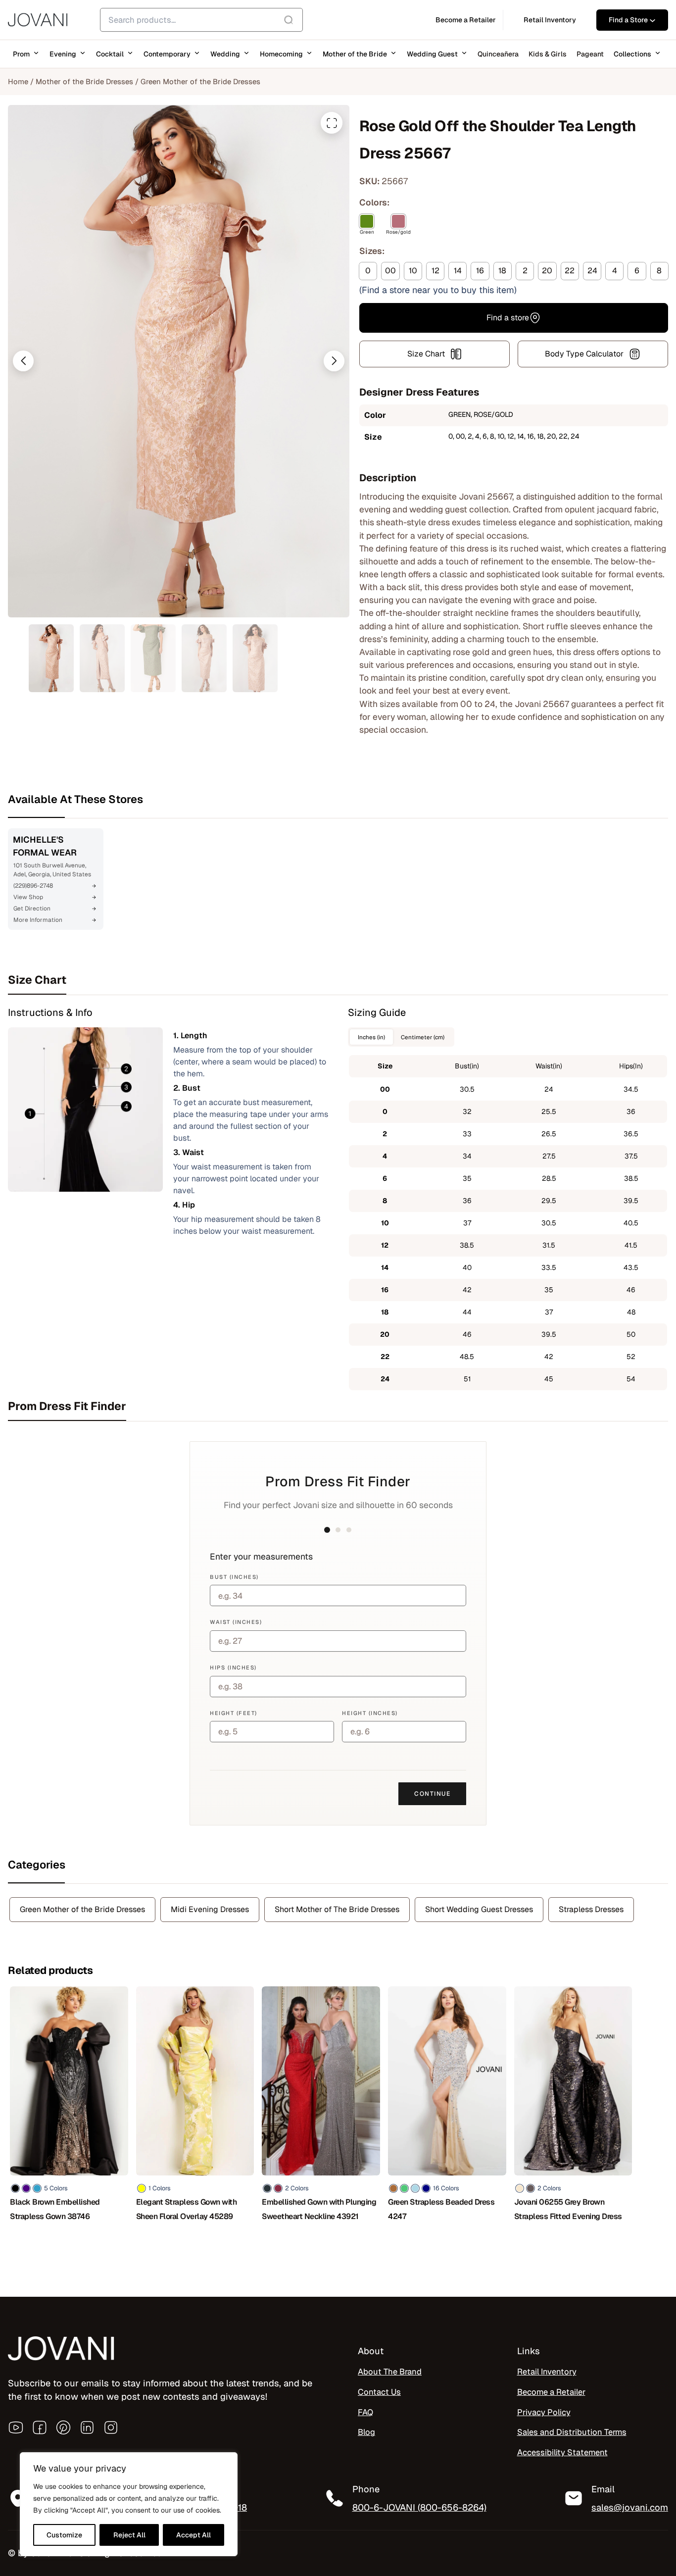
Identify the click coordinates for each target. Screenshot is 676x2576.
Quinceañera (498, 54)
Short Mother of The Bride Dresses (337, 1909)
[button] (23, 361)
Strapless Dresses (591, 1909)
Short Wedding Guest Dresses (479, 1909)
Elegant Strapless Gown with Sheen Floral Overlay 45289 (187, 2209)
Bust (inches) (234, 1577)
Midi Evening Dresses (210, 1909)
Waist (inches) (236, 1622)
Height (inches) (370, 1713)
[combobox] (201, 20)
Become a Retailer (551, 2392)
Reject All (129, 2535)
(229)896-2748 (33, 886)
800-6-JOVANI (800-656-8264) (419, 2507)
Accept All (193, 2535)
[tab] (338, 980)
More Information (38, 920)
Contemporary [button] (167, 54)
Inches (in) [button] (371, 1037)
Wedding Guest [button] (432, 54)
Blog (366, 2432)
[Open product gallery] (332, 123)
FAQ (365, 2412)
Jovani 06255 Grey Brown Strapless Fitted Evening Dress (568, 2209)
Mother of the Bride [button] (355, 54)
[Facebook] (40, 2427)
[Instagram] (111, 2427)
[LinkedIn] (87, 2427)
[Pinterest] (63, 2427)
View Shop (28, 897)
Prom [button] (21, 54)
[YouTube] (16, 2427)
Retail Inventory (547, 2372)
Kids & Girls (548, 54)
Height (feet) (234, 1713)
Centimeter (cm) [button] (423, 1037)
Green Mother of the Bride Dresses (200, 81)
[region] (129, 2504)
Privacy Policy (544, 2412)
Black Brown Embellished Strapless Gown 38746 (55, 2209)
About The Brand (390, 2372)
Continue (432, 1794)
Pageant (590, 54)
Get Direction (32, 909)
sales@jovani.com (630, 2507)
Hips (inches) (233, 1667)
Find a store (508, 318)
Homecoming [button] (281, 54)
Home (18, 81)
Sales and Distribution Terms (572, 2432)
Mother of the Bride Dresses (84, 81)
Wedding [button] (225, 54)
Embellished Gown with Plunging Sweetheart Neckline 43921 (319, 2209)
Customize (64, 2535)
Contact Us (379, 2392)
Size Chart (426, 354)
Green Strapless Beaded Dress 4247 (441, 2209)
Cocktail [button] (110, 54)
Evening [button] (63, 54)
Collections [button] (632, 54)
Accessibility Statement (562, 2452)
